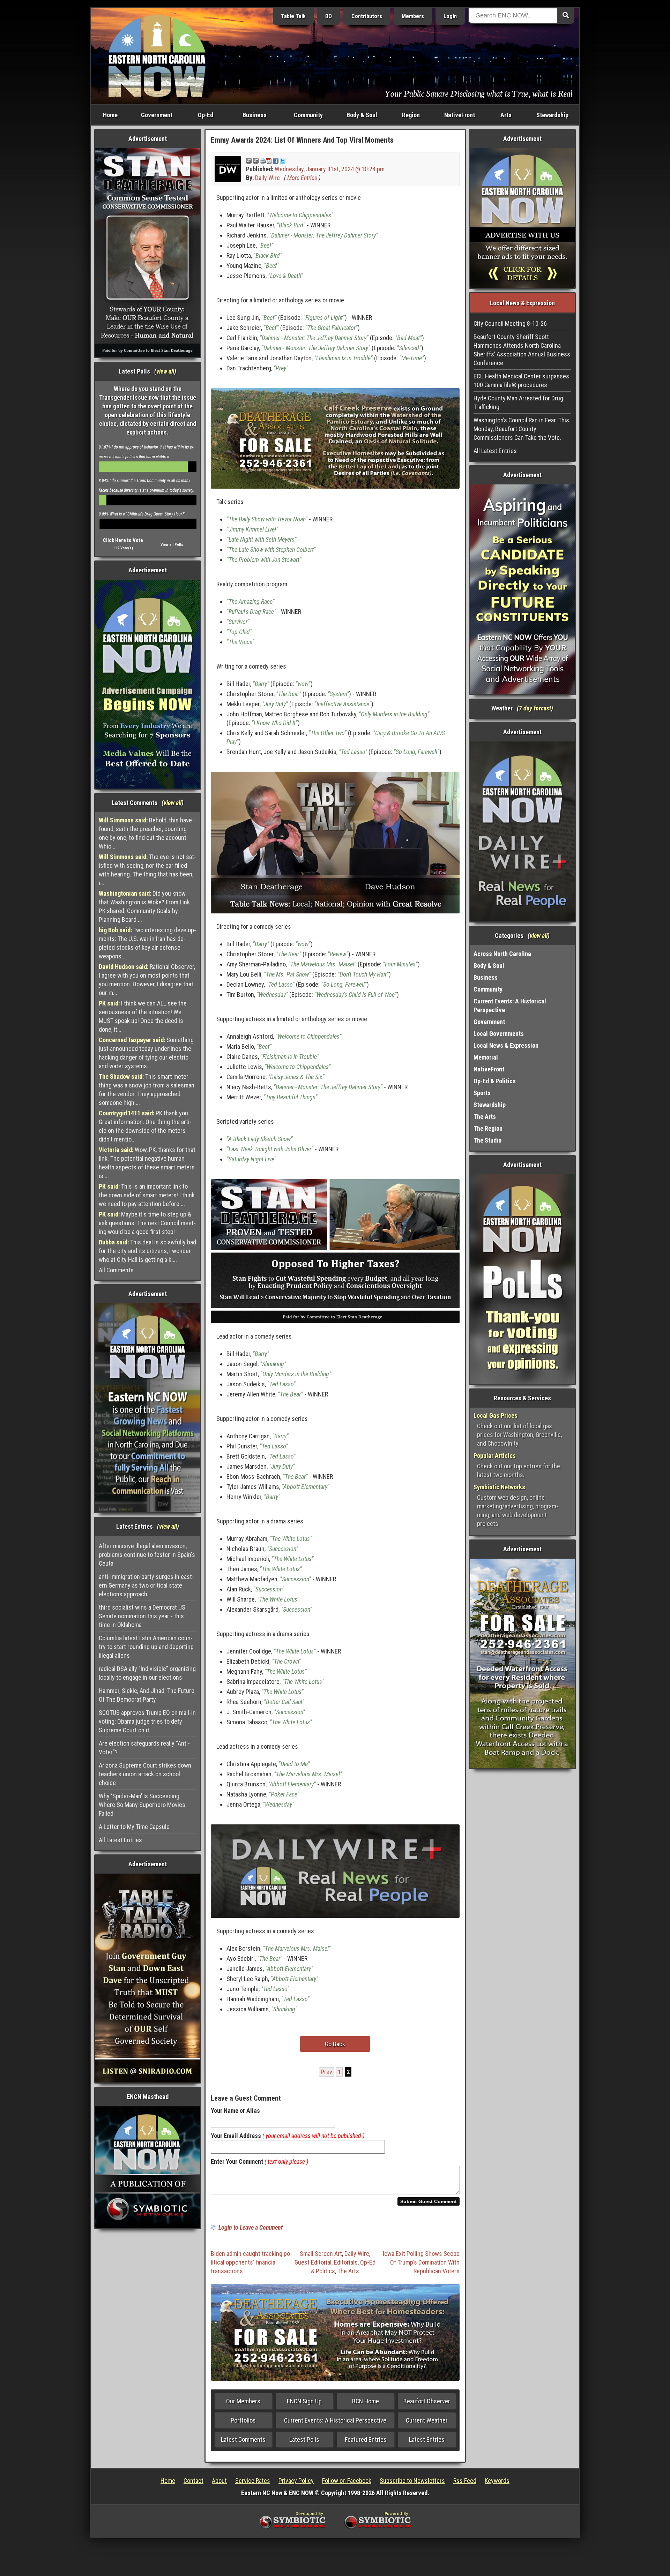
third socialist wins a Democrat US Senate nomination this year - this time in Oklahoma (142, 1616)
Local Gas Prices (496, 1415)
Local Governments (499, 1034)
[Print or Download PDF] (266, 160)
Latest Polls (304, 2439)
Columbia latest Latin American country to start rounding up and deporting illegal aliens (146, 1647)
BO (329, 16)
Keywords (497, 2481)
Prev (326, 2072)
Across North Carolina (502, 954)
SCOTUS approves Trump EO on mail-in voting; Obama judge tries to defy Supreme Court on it (147, 1721)
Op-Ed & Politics (495, 1081)
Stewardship (552, 115)
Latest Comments (243, 2439)
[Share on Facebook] (276, 160)
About (219, 2481)
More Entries (302, 178)
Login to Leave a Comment (251, 2227)
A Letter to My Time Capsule (134, 1827)
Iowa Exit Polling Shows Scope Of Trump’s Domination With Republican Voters (421, 2262)
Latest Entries (427, 2439)
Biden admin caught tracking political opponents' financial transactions (251, 2262)
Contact (193, 2481)
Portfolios (243, 2420)
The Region (488, 1128)
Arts (506, 115)
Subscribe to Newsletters (412, 2481)
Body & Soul (362, 115)
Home (110, 115)
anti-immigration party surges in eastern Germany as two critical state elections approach (146, 1585)
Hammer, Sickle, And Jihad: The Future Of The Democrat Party (147, 1695)
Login (450, 16)
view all (165, 371)
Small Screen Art (321, 2254)
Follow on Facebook (347, 2481)
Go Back (335, 2044)
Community (308, 115)
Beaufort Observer (427, 2401)
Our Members (243, 2401)
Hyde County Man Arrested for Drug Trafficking (518, 402)
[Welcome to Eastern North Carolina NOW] (157, 56)
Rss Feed (465, 2481)
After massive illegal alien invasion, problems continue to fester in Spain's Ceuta (147, 1555)
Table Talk (293, 16)
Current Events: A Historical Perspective (335, 2420)
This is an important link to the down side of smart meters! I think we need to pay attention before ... (147, 1195)
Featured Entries (366, 2439)
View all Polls (172, 545)
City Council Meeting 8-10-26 (510, 323)
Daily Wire (267, 178)
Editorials (346, 2262)
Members (413, 16)
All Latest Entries (120, 1840)
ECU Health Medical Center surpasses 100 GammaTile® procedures (521, 381)
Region (411, 115)
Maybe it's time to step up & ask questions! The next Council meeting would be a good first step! (147, 1223)
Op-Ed (206, 115)
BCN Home (366, 2401)
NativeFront (460, 115)
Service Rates (253, 2481)
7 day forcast (535, 708)
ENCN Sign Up (304, 2401)
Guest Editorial (313, 2262)
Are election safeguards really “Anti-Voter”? (144, 1748)
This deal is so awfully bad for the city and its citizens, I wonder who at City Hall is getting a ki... (147, 1251)
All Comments (116, 1270)
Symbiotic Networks (499, 1487)
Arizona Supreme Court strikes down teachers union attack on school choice (145, 1774)
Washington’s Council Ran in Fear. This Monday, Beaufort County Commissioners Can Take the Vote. (521, 429)
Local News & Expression (506, 1045)
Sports (482, 1093)
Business (255, 115)
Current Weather (427, 2420)
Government (157, 115)
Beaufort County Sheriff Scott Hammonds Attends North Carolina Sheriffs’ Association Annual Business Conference (522, 350)
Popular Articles (495, 1456)
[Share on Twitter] (283, 160)
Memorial (486, 1057)
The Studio (487, 1140)
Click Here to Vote (123, 540)
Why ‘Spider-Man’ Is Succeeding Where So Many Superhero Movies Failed (142, 1805)
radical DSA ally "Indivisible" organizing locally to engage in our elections (147, 1673)
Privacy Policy (296, 2481)
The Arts (348, 2271)
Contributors (367, 16)
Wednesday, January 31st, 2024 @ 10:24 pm (330, 169)
